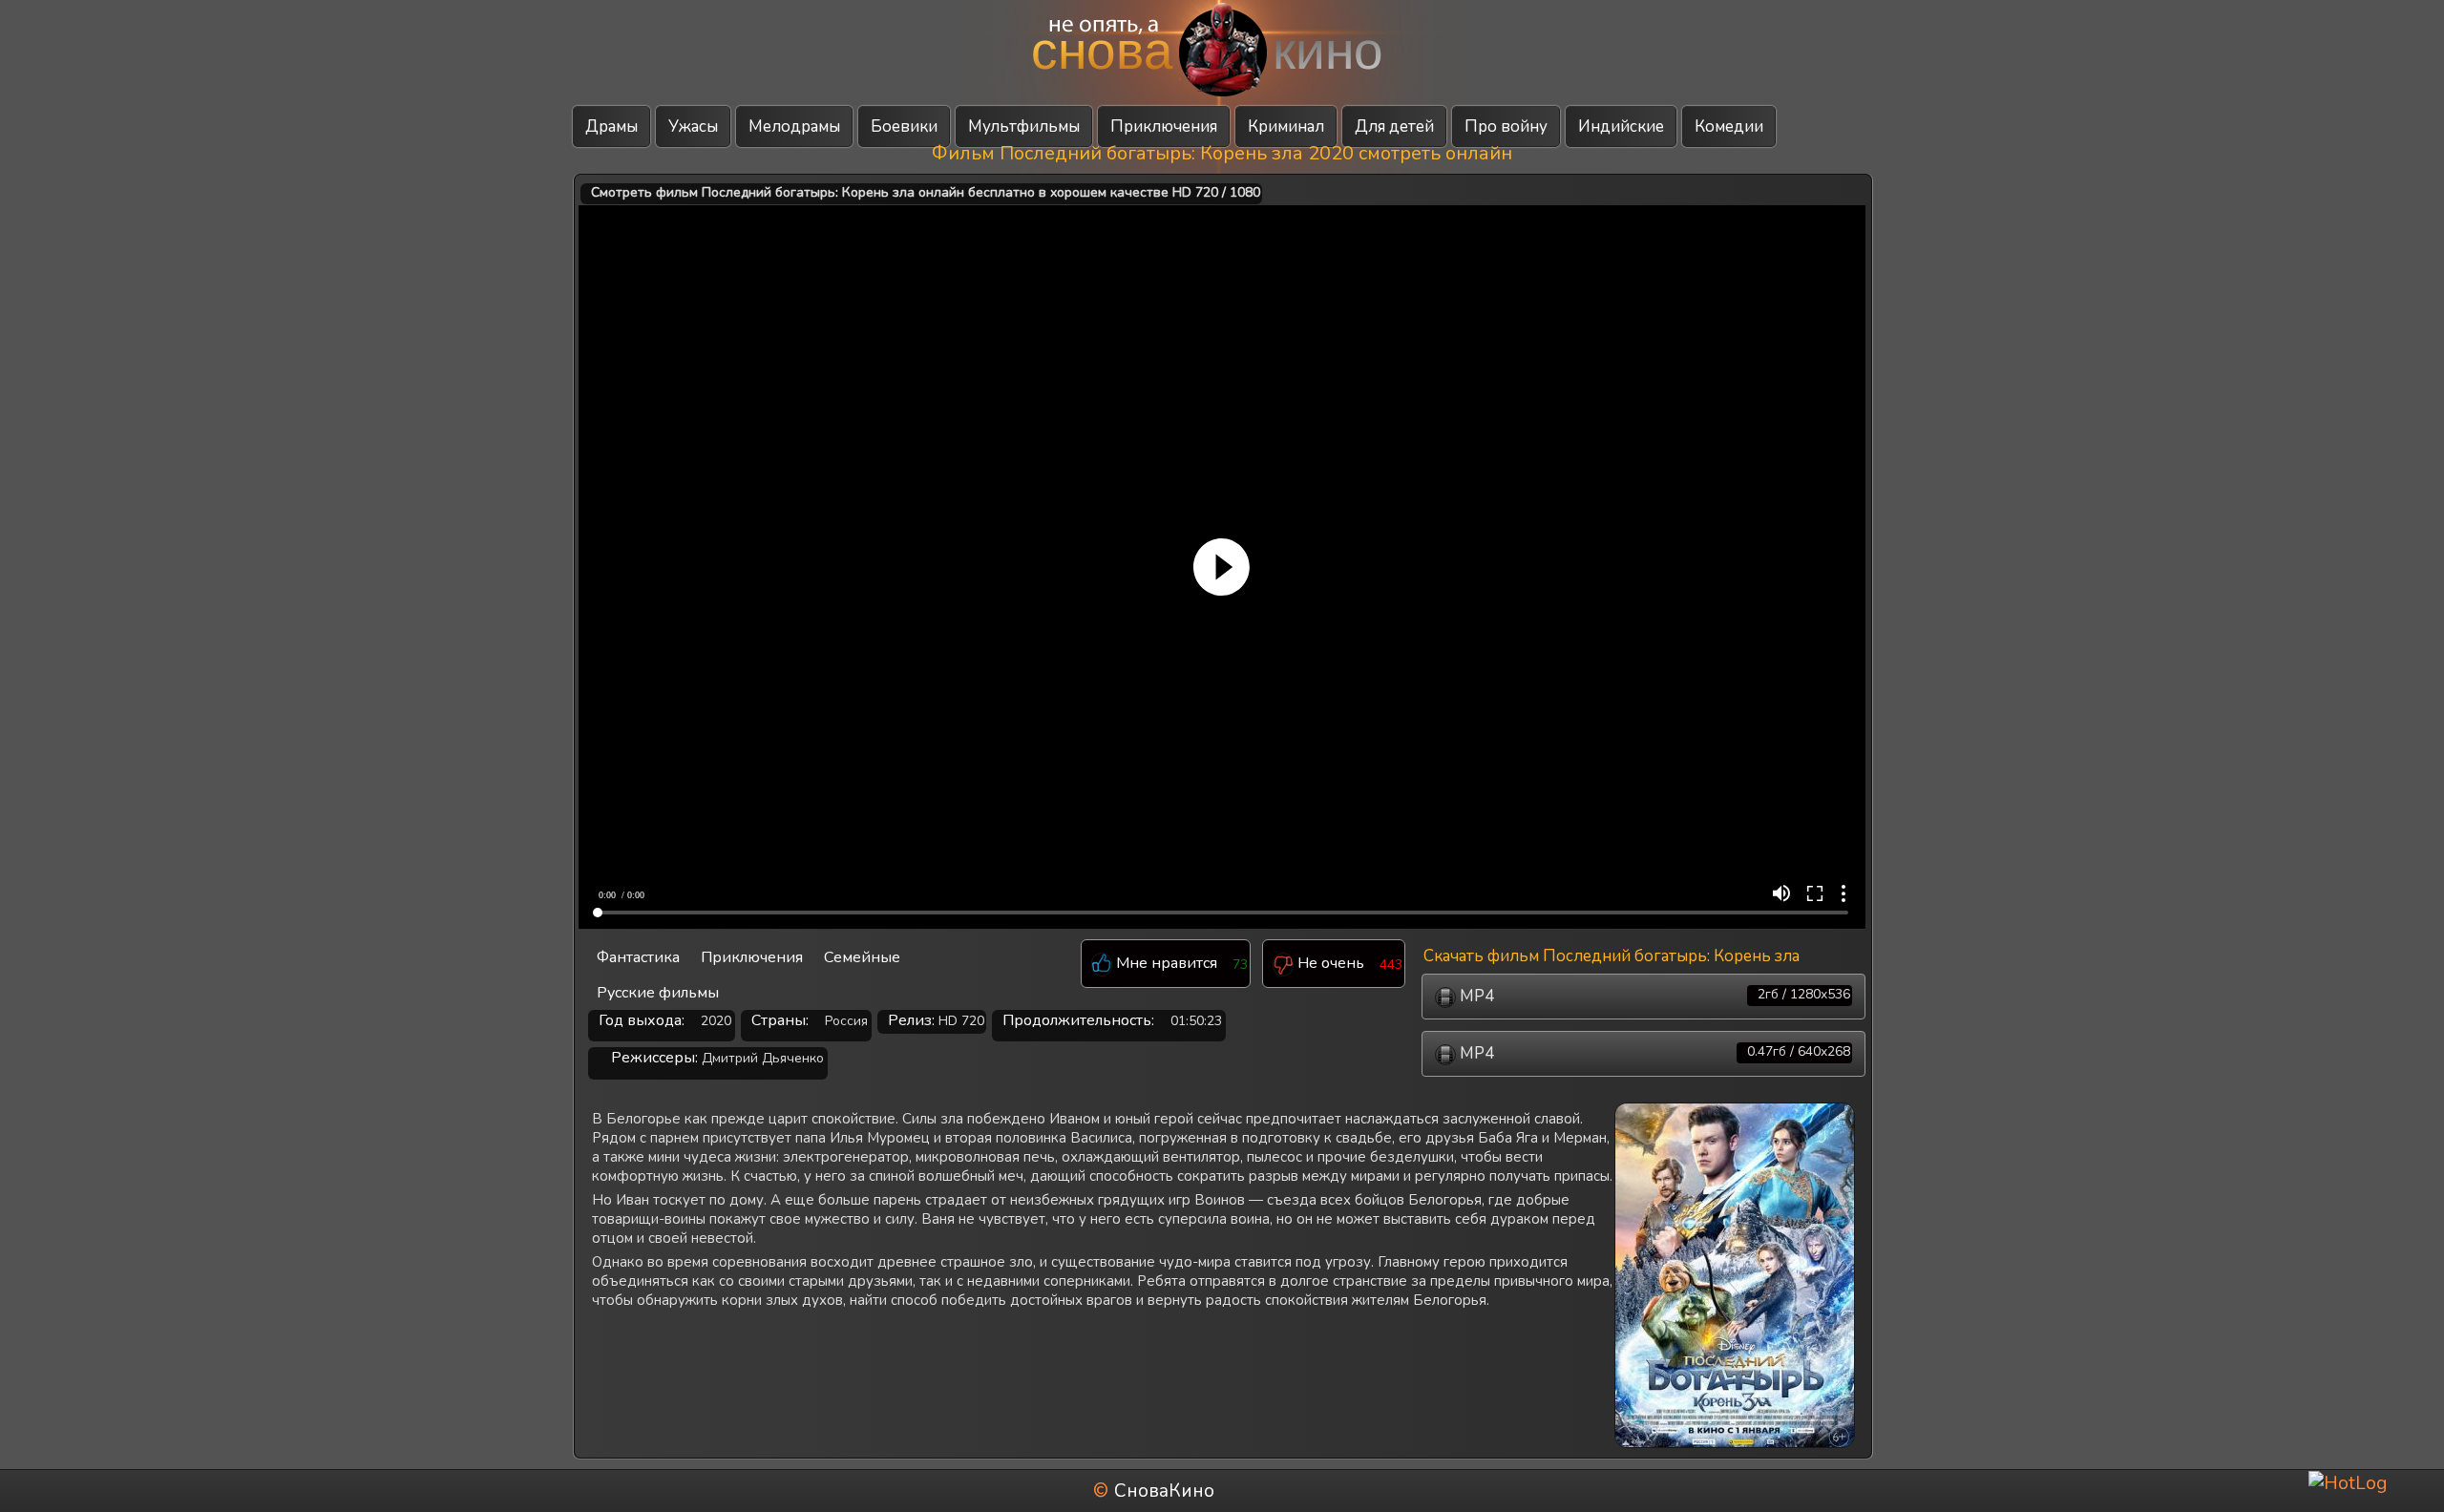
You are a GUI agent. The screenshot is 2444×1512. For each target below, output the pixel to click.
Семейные (862, 957)
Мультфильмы (1024, 126)
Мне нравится (1165, 964)
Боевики (904, 126)
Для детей (1394, 126)
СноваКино (1164, 1491)
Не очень (1329, 964)
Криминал (1286, 126)
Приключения (1164, 126)
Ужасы (693, 126)
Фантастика (638, 957)
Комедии (1729, 126)
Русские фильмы (658, 993)
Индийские (1621, 126)
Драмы (611, 126)
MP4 (1653, 996)
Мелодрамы (794, 126)
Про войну (1506, 126)
